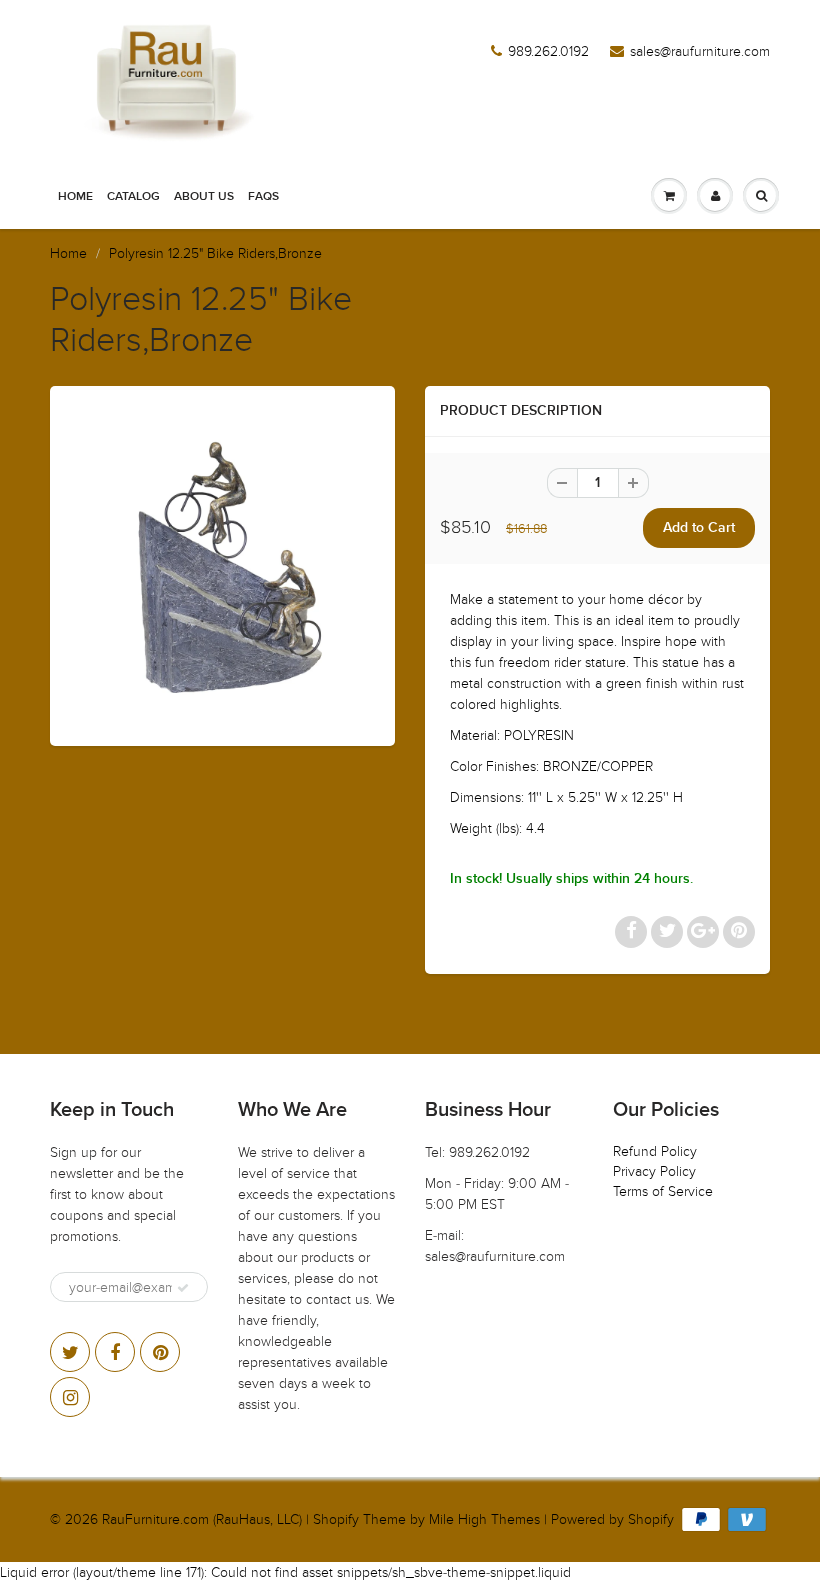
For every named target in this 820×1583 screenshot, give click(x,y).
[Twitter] (70, 1352)
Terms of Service (663, 1191)
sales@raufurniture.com (700, 51)
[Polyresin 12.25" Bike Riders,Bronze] (222, 563)
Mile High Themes (484, 1519)
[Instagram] (70, 1397)
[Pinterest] (160, 1352)
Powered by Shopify (612, 1519)
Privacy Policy (654, 1171)
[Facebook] (115, 1352)
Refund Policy (655, 1151)
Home (75, 197)
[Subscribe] (183, 1288)
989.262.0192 (548, 51)
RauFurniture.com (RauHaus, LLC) (202, 1519)
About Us (204, 197)
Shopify (336, 1519)
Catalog (133, 197)
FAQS (263, 197)
